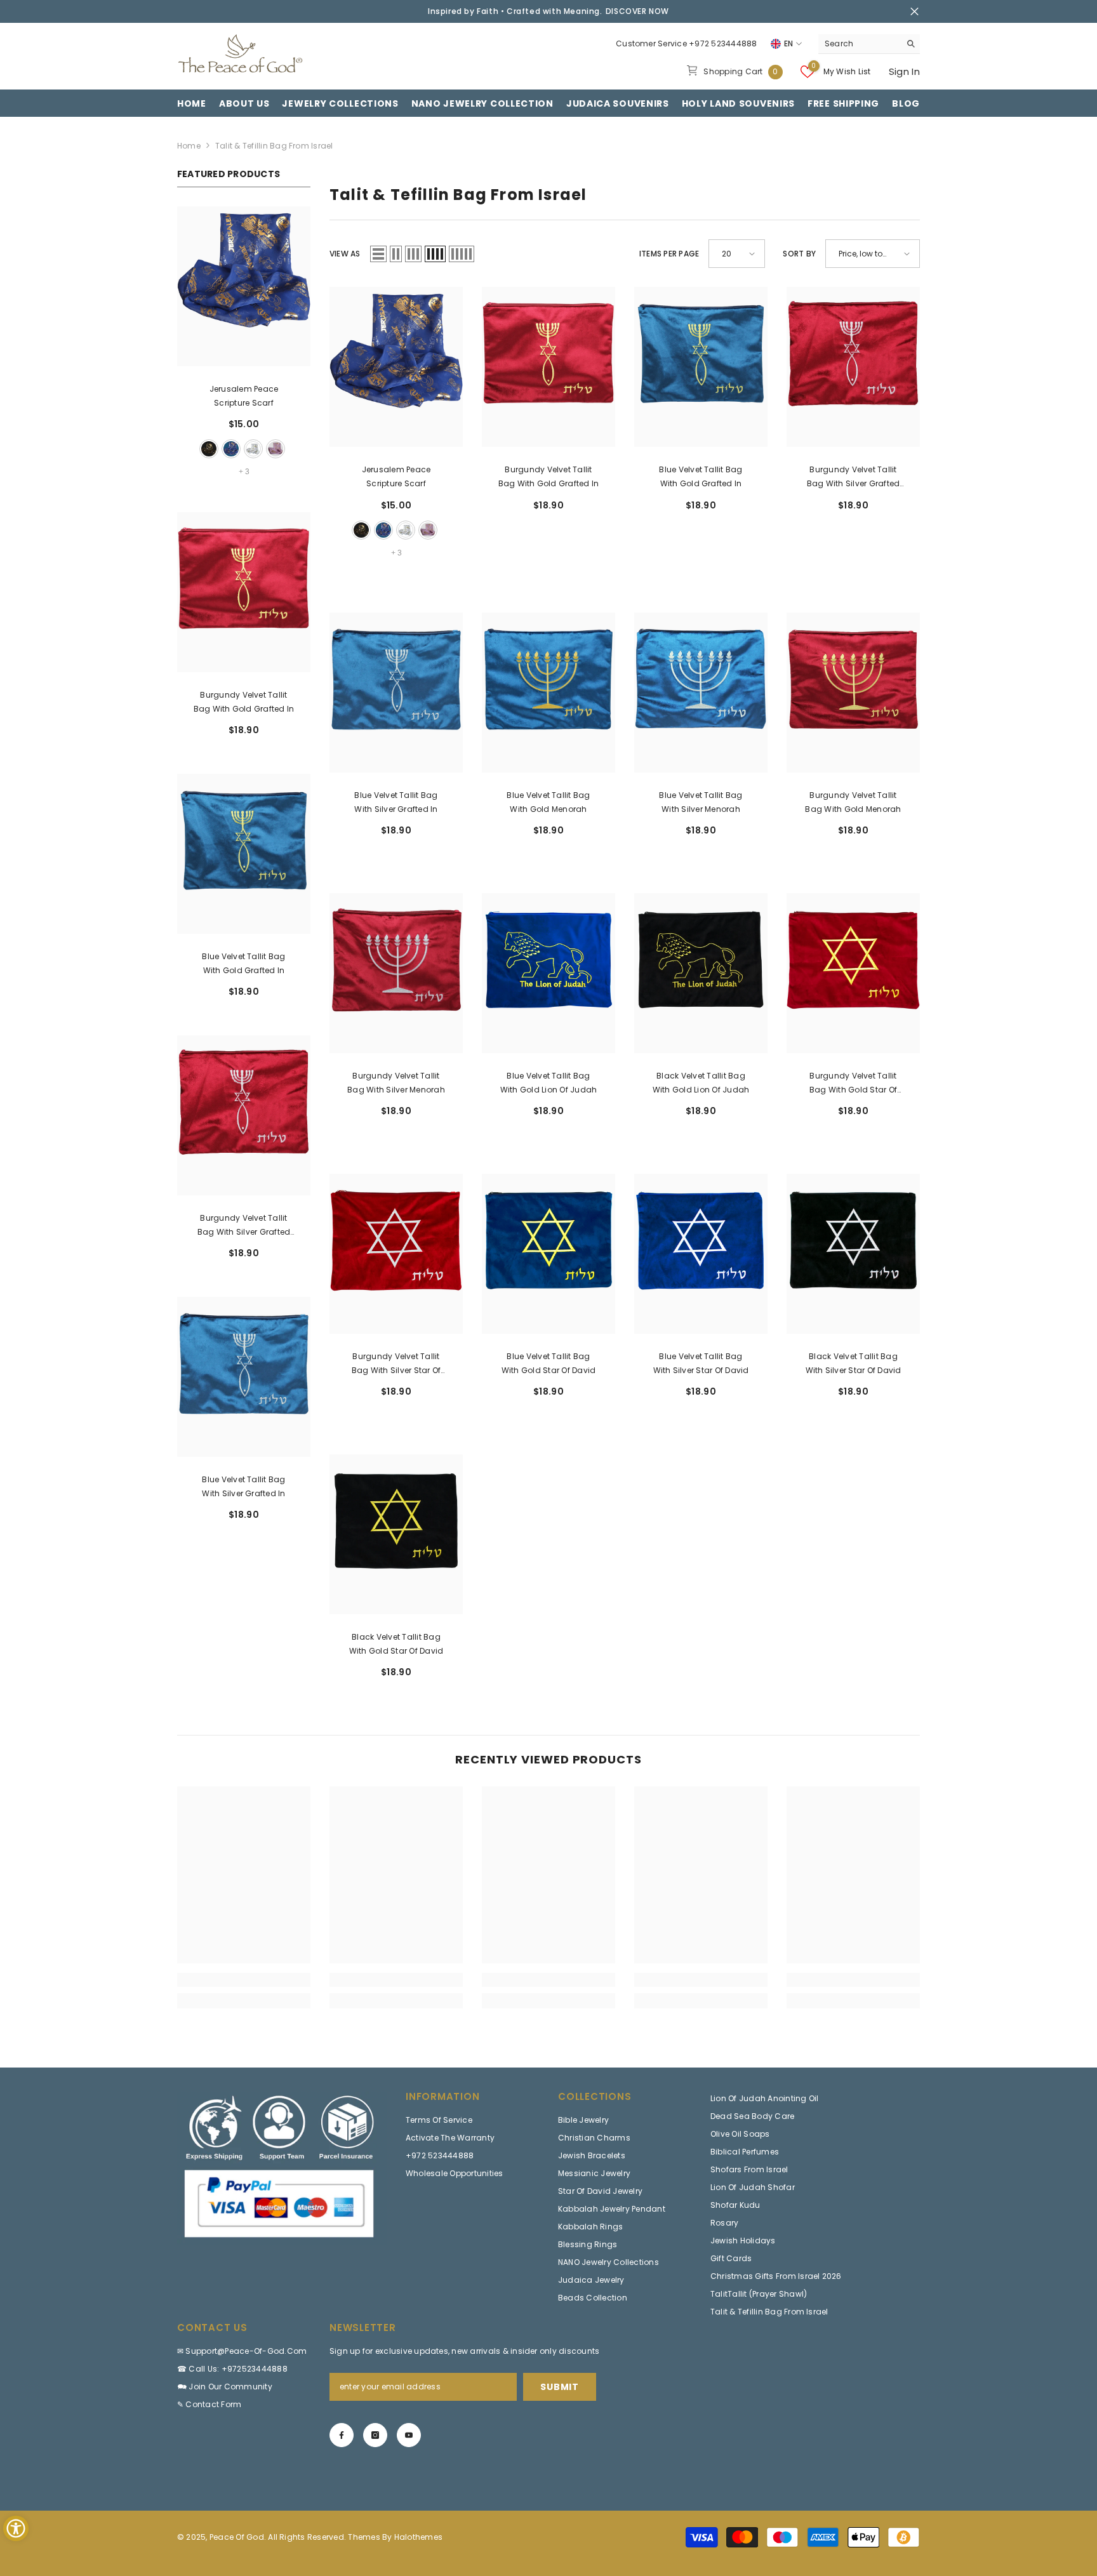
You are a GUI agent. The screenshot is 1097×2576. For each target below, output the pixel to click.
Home (189, 146)
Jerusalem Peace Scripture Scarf (244, 396)
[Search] (869, 44)
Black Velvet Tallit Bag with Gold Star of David (396, 1644)
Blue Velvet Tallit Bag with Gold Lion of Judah (549, 1083)
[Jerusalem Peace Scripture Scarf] (244, 286)
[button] (378, 254)
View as (345, 254)
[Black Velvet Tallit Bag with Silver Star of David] (853, 1254)
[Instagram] (375, 2435)
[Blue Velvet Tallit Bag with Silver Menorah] (701, 693)
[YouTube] (409, 2435)
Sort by (799, 254)
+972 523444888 (723, 43)
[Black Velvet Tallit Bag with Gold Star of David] (396, 1534)
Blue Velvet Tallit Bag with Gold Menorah (548, 802)
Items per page (669, 254)
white (253, 449)
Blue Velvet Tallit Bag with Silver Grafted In (243, 1486)
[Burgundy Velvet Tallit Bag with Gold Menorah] (853, 693)
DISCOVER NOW (637, 11)
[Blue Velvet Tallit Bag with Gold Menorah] (548, 693)
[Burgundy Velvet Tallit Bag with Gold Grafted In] (244, 592)
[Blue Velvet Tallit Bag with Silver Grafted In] (244, 1377)
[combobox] (859, 44)
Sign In (904, 71)
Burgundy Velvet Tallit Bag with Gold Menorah (853, 802)
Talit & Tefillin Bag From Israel (274, 146)
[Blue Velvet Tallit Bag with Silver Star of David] (701, 1254)
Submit (559, 2387)
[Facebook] (342, 2435)
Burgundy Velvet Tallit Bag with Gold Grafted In (244, 702)
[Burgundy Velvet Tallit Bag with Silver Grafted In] (244, 1115)
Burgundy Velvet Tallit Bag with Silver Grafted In (244, 1226)
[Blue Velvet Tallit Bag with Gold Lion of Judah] (548, 973)
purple (276, 449)
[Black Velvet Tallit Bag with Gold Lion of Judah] (701, 973)
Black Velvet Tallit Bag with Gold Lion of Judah (701, 1083)
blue (231, 449)
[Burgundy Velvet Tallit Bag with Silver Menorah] (396, 973)
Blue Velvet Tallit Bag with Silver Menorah (701, 802)
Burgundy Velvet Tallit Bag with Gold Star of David (853, 1084)
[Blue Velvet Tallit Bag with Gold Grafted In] (244, 854)
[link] (244, 1980)
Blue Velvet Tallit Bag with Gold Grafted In (243, 963)
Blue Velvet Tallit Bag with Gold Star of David (549, 1363)
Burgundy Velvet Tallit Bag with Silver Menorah (396, 1083)
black (209, 449)
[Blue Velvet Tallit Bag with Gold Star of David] (548, 1254)
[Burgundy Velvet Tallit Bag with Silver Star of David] (396, 1254)
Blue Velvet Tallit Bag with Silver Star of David (701, 1363)
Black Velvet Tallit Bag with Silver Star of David (854, 1363)
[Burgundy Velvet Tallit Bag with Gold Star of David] (853, 973)
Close (914, 12)
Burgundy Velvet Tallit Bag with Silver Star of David (396, 1364)
